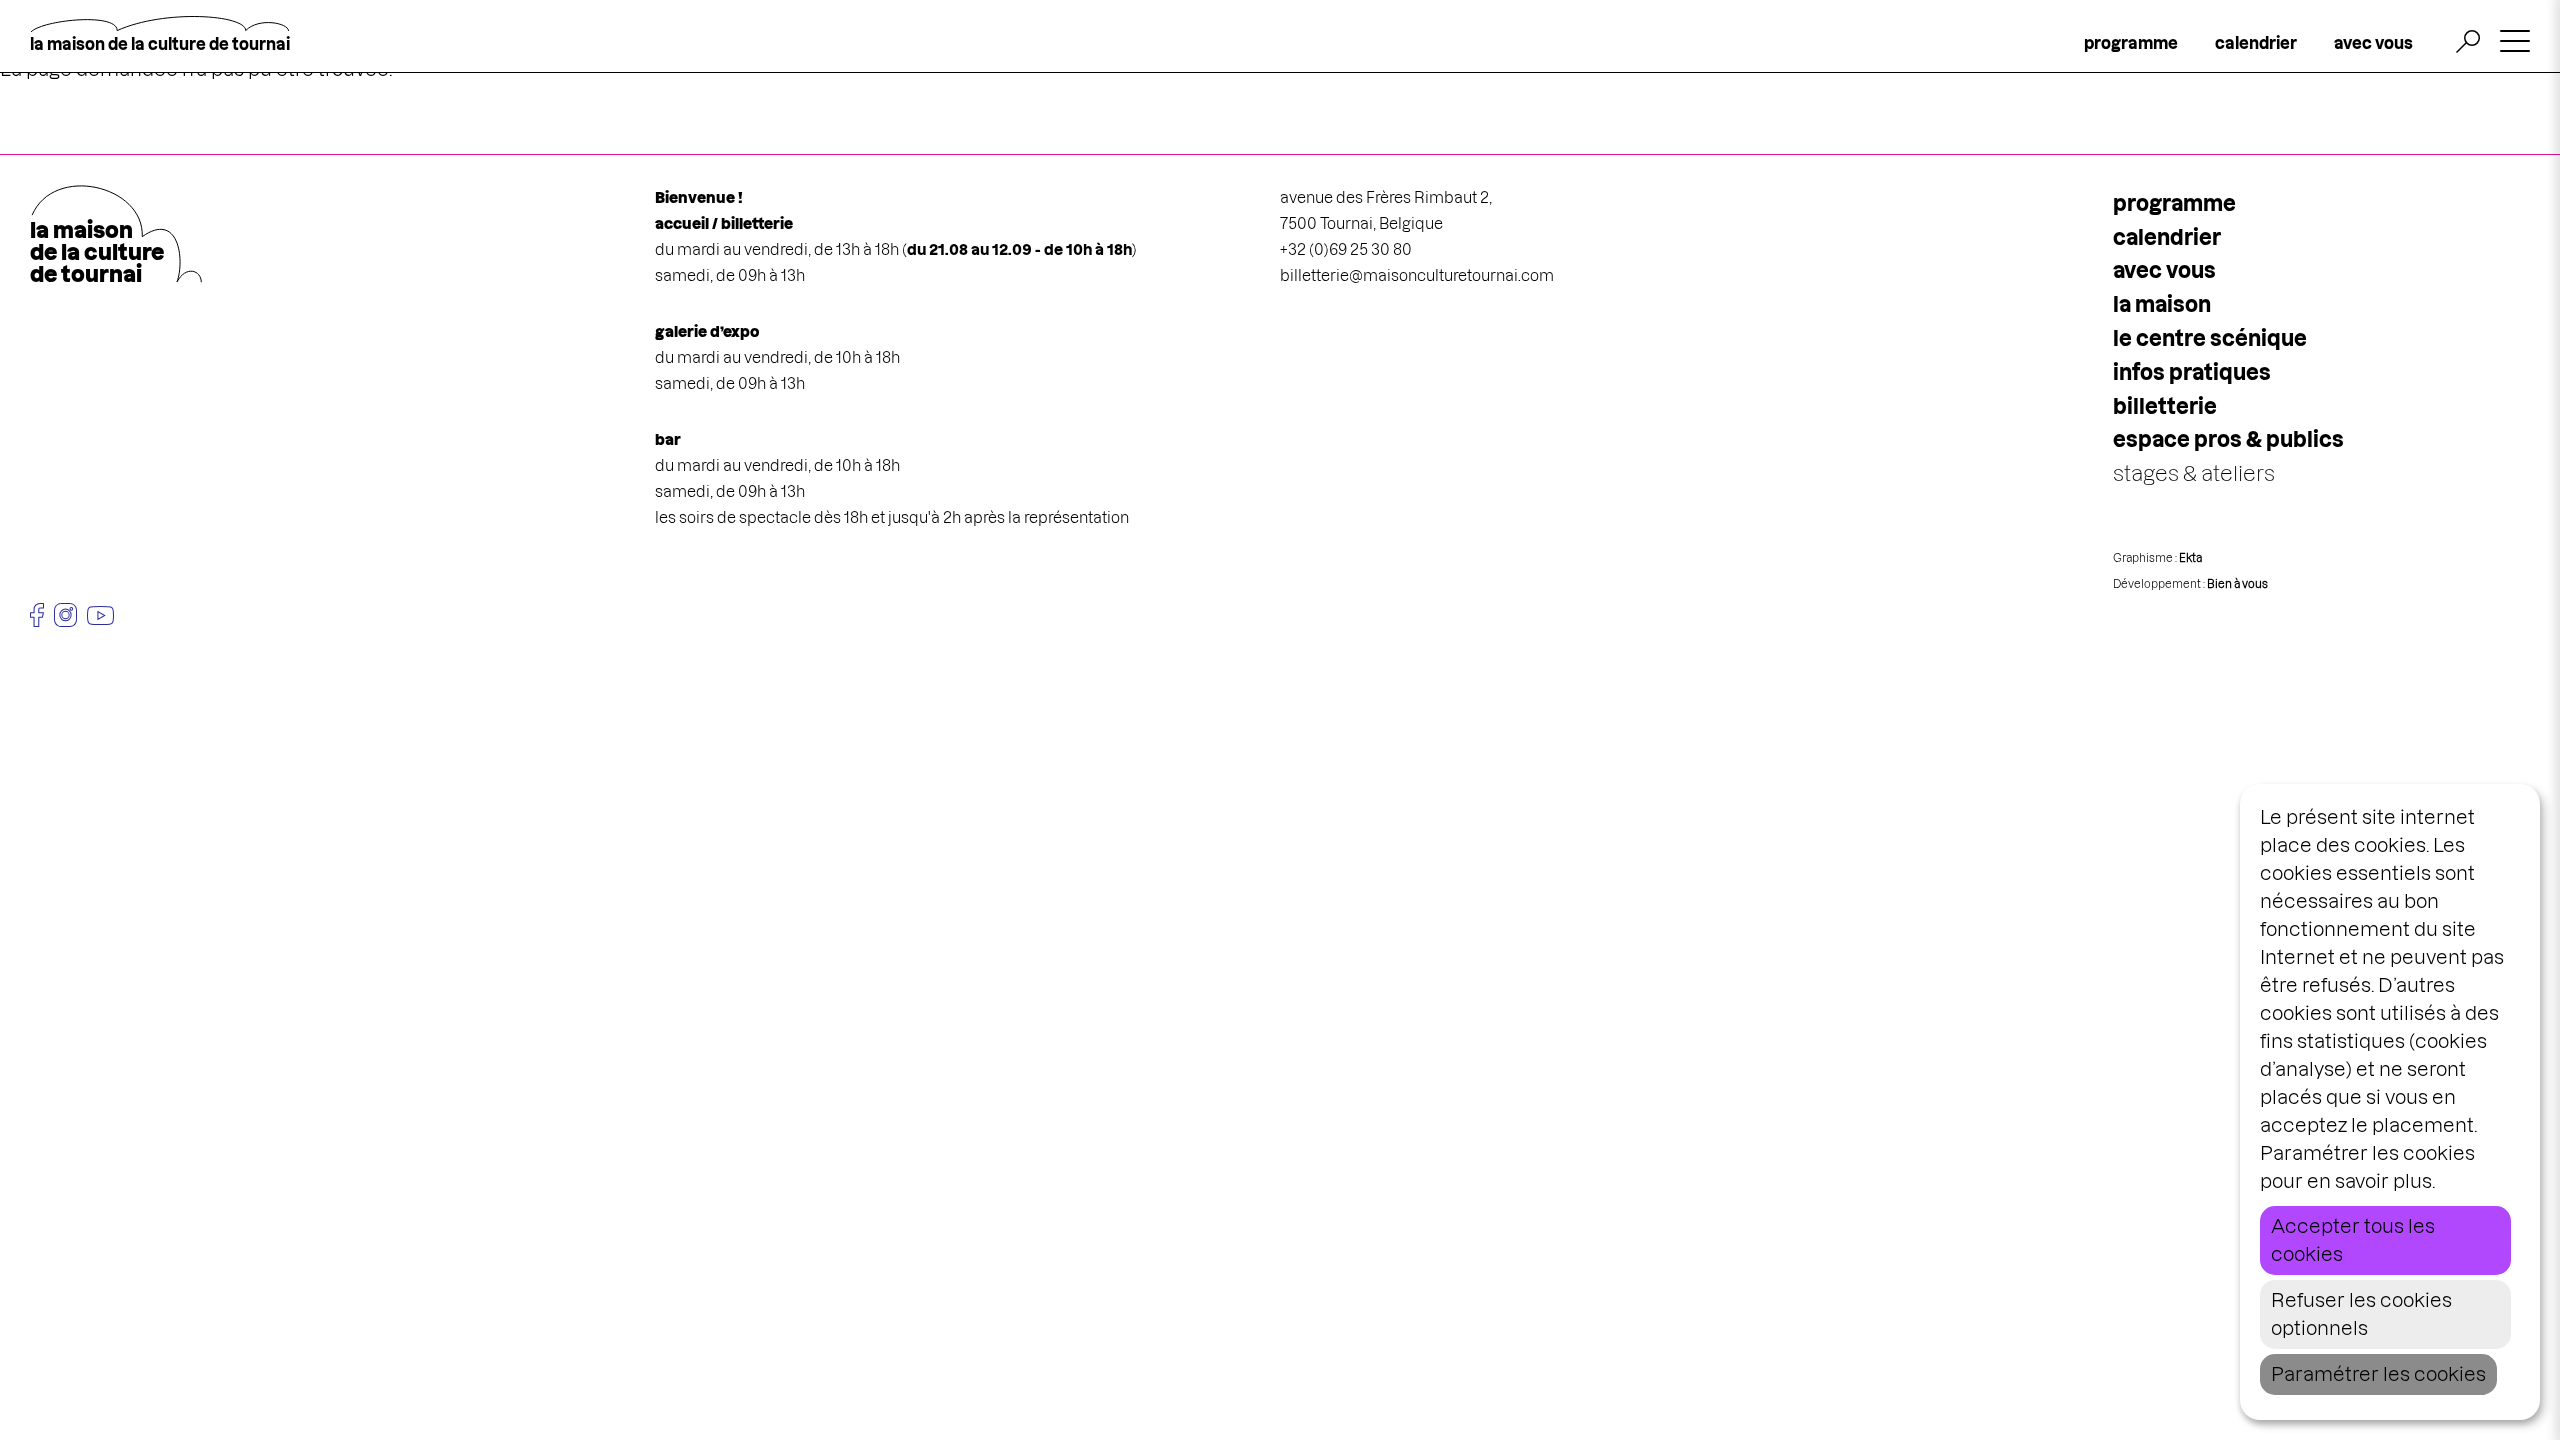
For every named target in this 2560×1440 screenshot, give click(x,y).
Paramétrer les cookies (2378, 1374)
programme (2131, 43)
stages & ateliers (2194, 473)
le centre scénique (2210, 338)
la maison (2162, 304)
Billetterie (2165, 406)
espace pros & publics (2228, 439)
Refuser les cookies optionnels (2361, 1314)
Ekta (2190, 558)
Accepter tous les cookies (2353, 1240)
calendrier (2256, 43)
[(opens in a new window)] (37, 615)
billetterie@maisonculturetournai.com (1417, 275)
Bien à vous (2237, 584)
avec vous (2373, 43)
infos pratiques (2192, 372)
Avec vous (2164, 270)
